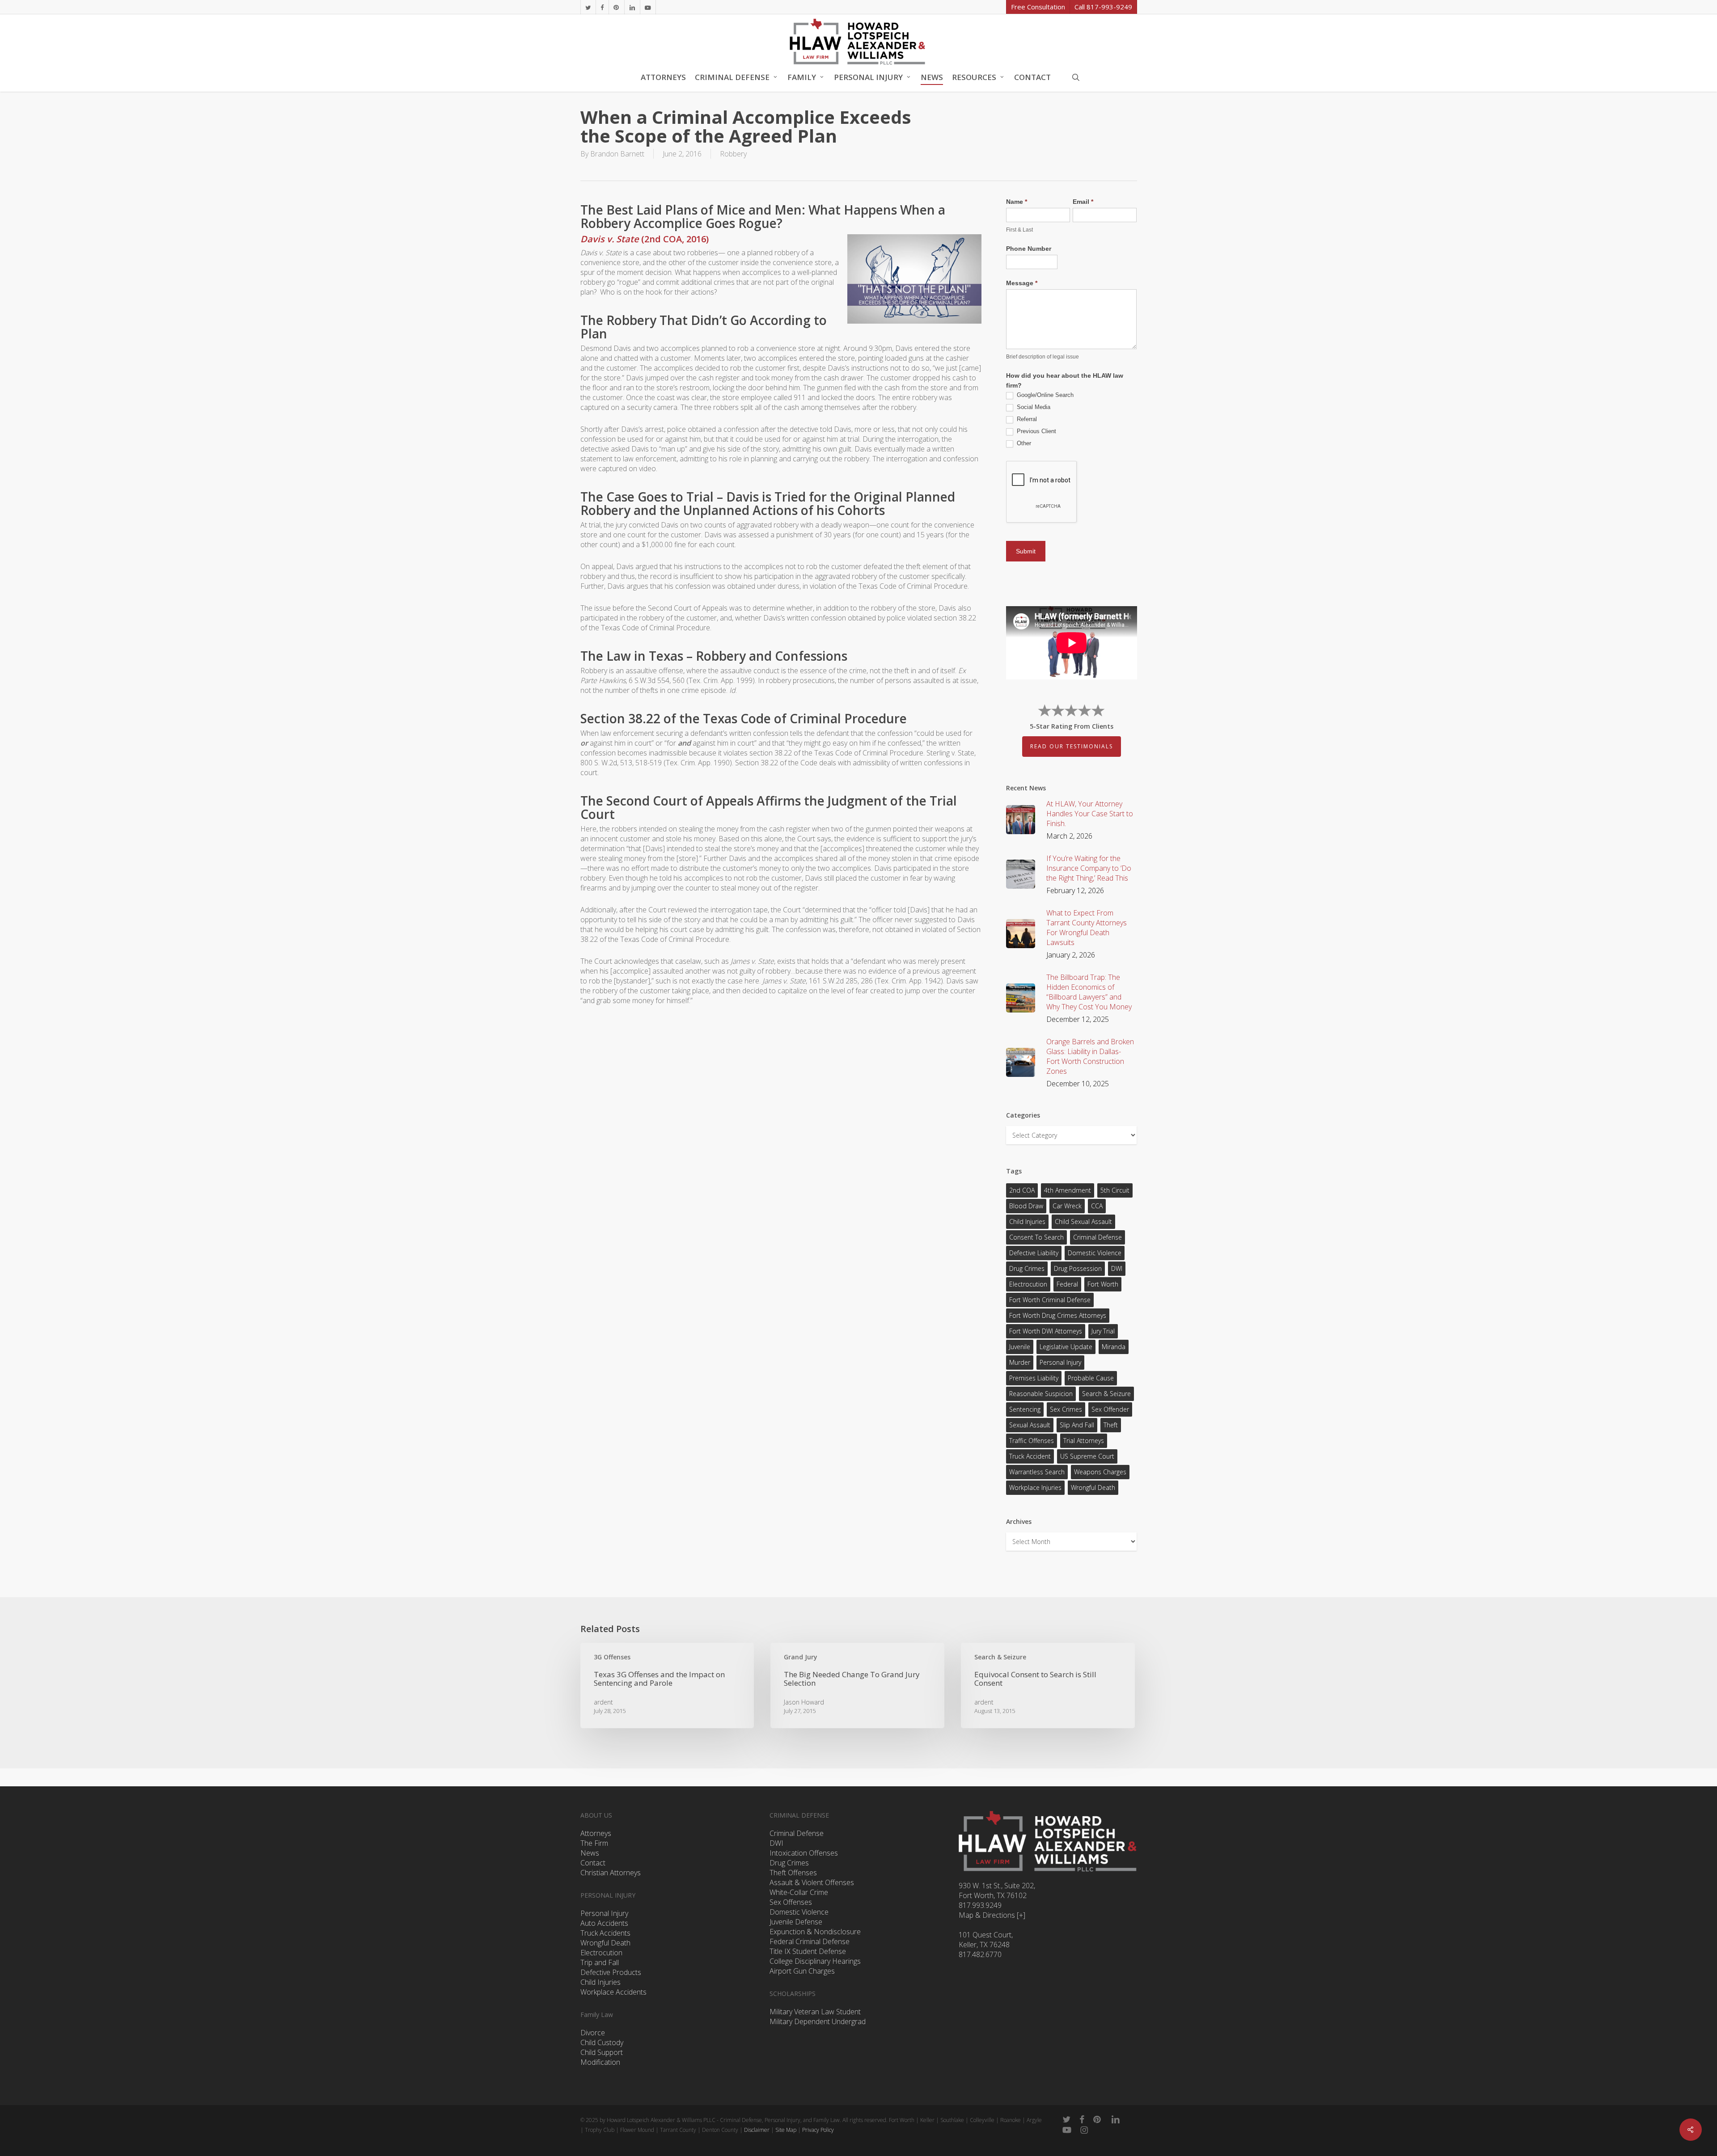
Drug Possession (1078, 1268)
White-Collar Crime (799, 1892)
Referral (1026, 419)
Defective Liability (1034, 1253)
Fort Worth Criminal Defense (1050, 1300)
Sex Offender (1110, 1409)
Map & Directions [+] (992, 1915)
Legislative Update (1066, 1347)
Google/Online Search (1044, 395)
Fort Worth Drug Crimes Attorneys (1058, 1315)
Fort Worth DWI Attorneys (1046, 1331)
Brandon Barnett (617, 154)
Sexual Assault (1030, 1425)
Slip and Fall (1077, 1425)
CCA (1097, 1206)
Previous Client (1036, 431)
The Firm (594, 1843)
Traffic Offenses (1032, 1441)
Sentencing (1025, 1409)
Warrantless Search (1037, 1472)
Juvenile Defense (796, 1922)
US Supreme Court (1087, 1456)
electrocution (1028, 1284)
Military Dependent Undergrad (818, 2021)
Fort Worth (1103, 1284)
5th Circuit (1115, 1190)
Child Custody (602, 2042)
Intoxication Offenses (804, 1853)
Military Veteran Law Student (815, 2012)
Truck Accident (1030, 1456)
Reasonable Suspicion (1041, 1394)
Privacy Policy (818, 2130)
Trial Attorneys (1084, 1441)
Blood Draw (1026, 1206)
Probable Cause (1091, 1378)
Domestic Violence (1095, 1253)
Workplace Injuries (1035, 1487)
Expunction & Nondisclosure (815, 1932)
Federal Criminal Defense (810, 1941)
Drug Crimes (1027, 1268)
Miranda (1114, 1347)
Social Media (1033, 407)
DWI (1117, 1268)
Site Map (786, 2130)
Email (1083, 202)
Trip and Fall (600, 1962)
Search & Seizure (1106, 1394)
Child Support (602, 2052)
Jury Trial (1103, 1331)
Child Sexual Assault (1083, 1221)
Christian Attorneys (611, 1873)
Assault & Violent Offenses (812, 1882)
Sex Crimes (1066, 1409)
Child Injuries (1027, 1221)
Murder (1020, 1362)
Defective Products (611, 1972)
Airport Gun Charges (802, 1971)
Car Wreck (1067, 1206)
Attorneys (596, 1833)
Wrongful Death (1093, 1487)
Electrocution (601, 1953)
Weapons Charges (1100, 1472)
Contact (593, 1863)
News (590, 1853)
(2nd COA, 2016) (645, 239)
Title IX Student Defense (808, 1951)
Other (1023, 443)
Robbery (733, 154)
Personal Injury (1060, 1362)
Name (1017, 202)
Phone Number (1029, 249)
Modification (600, 2062)
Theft (1111, 1425)
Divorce (593, 2033)
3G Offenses (612, 1657)
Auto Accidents (604, 1923)
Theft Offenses (793, 1873)
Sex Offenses (791, 1902)
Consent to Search (1036, 1237)
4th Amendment (1068, 1190)
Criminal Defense (1097, 1237)
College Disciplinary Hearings (815, 1961)
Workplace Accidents (613, 1992)
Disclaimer (757, 2130)
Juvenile (1020, 1347)
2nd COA (1022, 1190)
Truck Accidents (605, 1933)
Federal (1067, 1284)
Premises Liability (1034, 1378)
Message (1022, 283)
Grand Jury (801, 1657)
